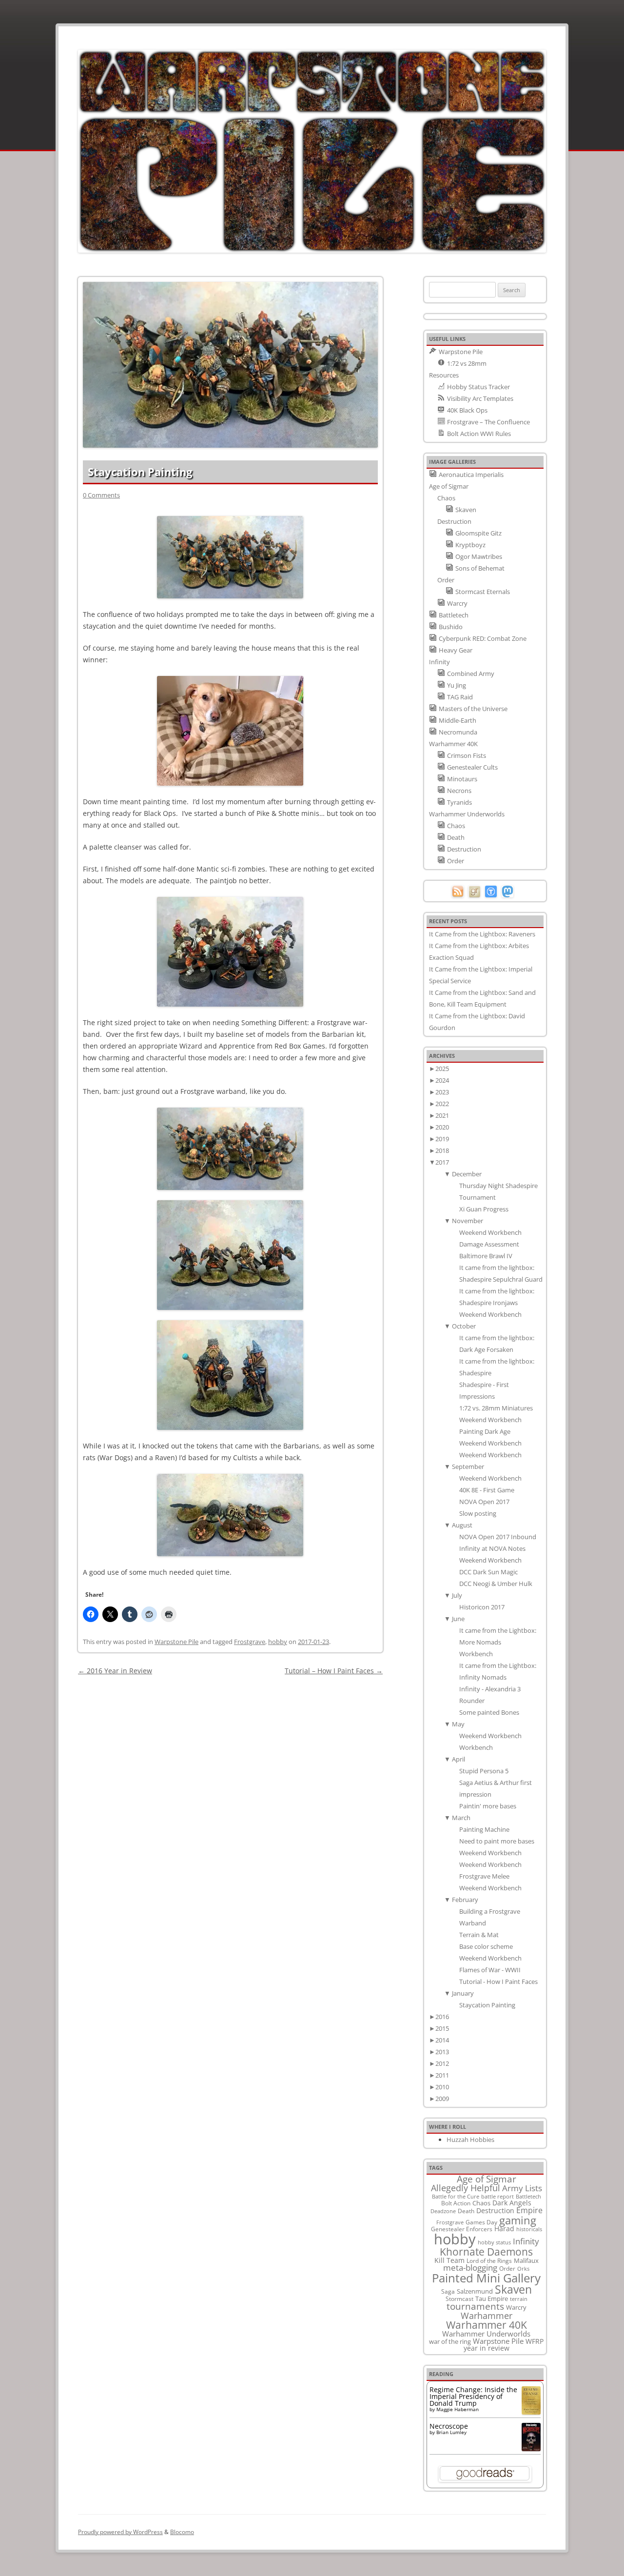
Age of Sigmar (487, 2179)
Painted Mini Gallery (486, 2278)
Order (507, 2268)
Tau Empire (492, 2299)
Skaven (513, 2289)
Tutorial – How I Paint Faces (334, 1671)
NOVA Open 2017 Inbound (498, 1537)
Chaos (481, 2203)
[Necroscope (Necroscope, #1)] (531, 2448)
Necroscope (449, 2426)
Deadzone (443, 2211)
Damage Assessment (489, 1244)
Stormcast (459, 2299)
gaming (518, 2220)
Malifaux (526, 2260)
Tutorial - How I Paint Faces (498, 1982)
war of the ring (450, 2341)
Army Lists (522, 2188)
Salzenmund (475, 2291)
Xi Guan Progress (484, 1209)
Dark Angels (512, 2203)
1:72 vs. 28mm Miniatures (496, 1408)
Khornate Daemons (486, 2251)
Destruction (495, 2210)
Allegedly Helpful (466, 2188)
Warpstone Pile (176, 1642)
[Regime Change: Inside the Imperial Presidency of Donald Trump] (531, 2412)
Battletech (528, 2197)
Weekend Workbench (490, 1232)
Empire (529, 2210)
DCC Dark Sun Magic (488, 1572)
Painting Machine (484, 1829)
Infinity (526, 2241)
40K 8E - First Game (487, 1490)
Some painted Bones (489, 1712)
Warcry (516, 2307)
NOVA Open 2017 (484, 1502)
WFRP (535, 2341)
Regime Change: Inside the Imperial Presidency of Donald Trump (473, 2396)
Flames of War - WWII (490, 1970)
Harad (504, 2229)
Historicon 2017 (482, 1607)
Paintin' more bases (488, 1806)
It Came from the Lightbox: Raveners (482, 934)
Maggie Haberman (458, 2409)
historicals (529, 2229)
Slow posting (478, 1513)
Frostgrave (250, 1642)
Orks (523, 2269)
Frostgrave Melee (484, 1876)
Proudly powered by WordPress (120, 2532)
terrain (519, 2299)
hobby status (494, 2242)
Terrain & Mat (479, 1935)
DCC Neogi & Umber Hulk (496, 1584)
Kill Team (449, 2260)
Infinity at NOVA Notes (492, 1548)
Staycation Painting (487, 2005)
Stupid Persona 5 (484, 1771)
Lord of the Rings (489, 2261)
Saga (448, 2291)
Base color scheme (487, 1946)
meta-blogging (470, 2268)
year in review (487, 2348)
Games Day (481, 2222)
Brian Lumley (451, 2432)
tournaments (475, 2306)
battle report (497, 2197)
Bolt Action (456, 2203)
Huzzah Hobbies (470, 2140)
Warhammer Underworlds (486, 2334)
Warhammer (487, 2316)
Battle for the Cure (456, 2196)
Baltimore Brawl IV (486, 1256)
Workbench (476, 1654)
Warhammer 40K (487, 2325)
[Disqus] (230, 1800)
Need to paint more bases (497, 1841)
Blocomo (182, 2532)
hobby (278, 1642)
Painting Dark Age (485, 1431)
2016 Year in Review (115, 1671)
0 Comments (101, 495)
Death (466, 2211)
